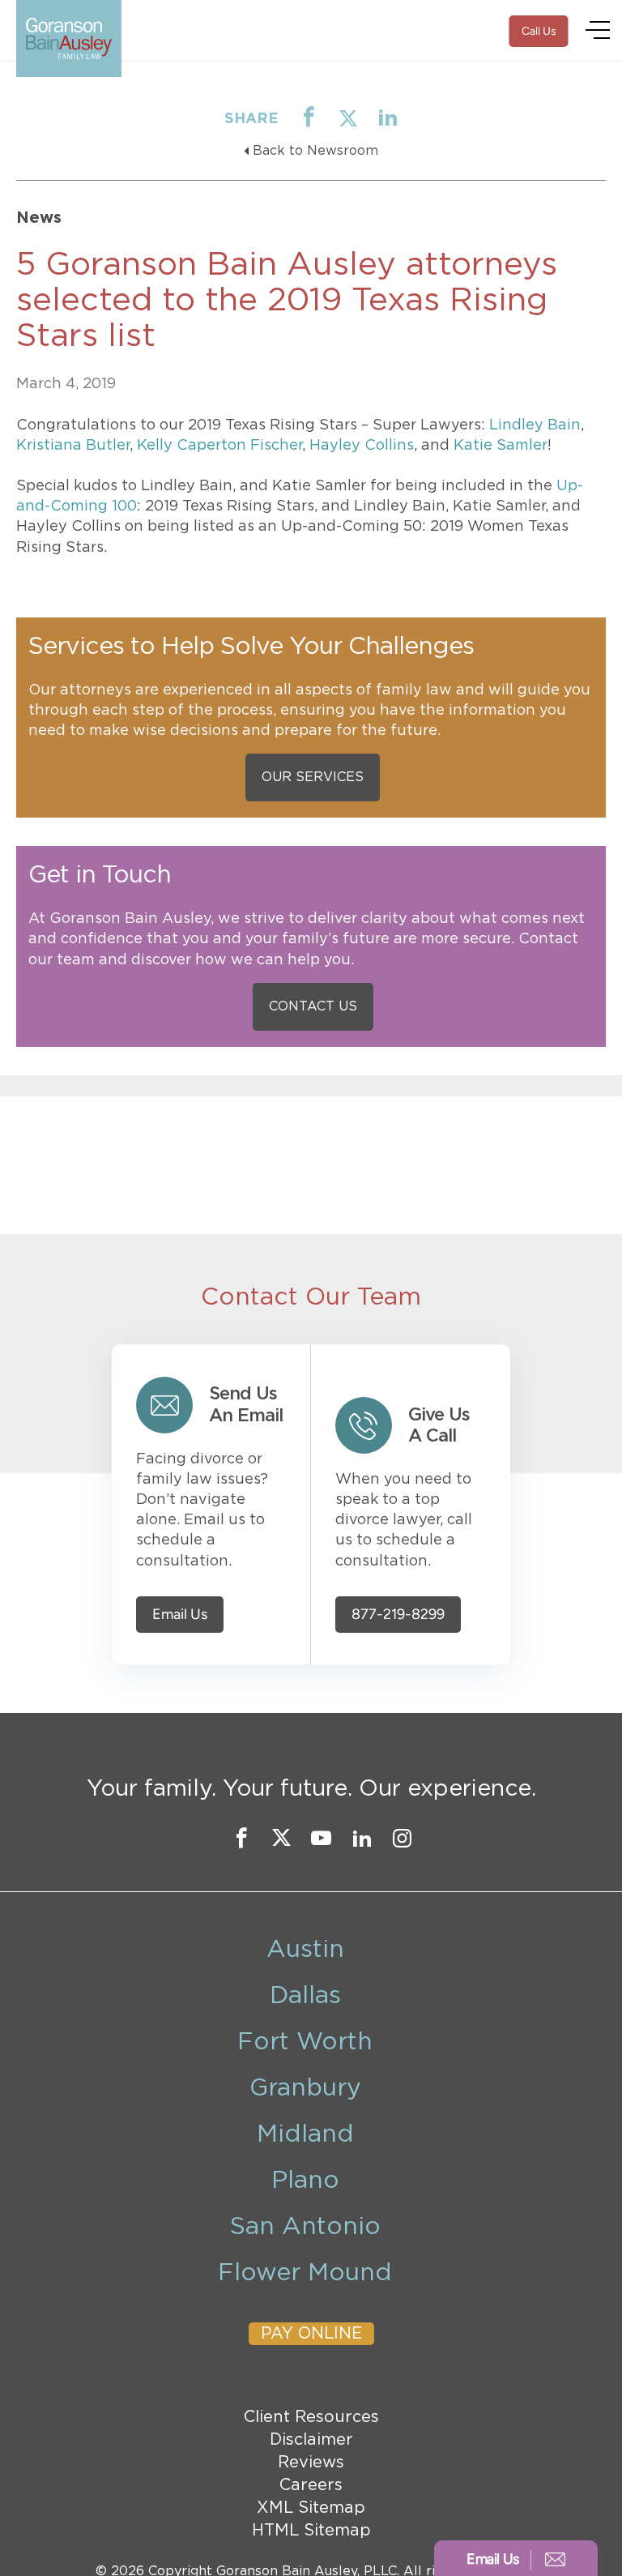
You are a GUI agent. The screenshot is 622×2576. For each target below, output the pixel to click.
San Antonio (305, 2227)
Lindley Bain (535, 425)
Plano (305, 2181)
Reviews (311, 2463)
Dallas (305, 1996)
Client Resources (311, 2417)
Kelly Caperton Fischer (219, 446)
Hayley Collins (362, 446)
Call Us (539, 31)
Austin (305, 1950)
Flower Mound (305, 2273)
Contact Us (313, 1006)
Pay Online (311, 2334)
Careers (311, 2485)
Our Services (313, 777)
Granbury (305, 2088)
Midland (305, 2134)
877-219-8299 (398, 1615)
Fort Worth (305, 2042)
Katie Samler (501, 446)
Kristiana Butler (73, 446)
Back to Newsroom (315, 151)
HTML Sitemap (311, 2531)
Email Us (180, 1615)
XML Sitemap (311, 2508)
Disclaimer (311, 2440)
